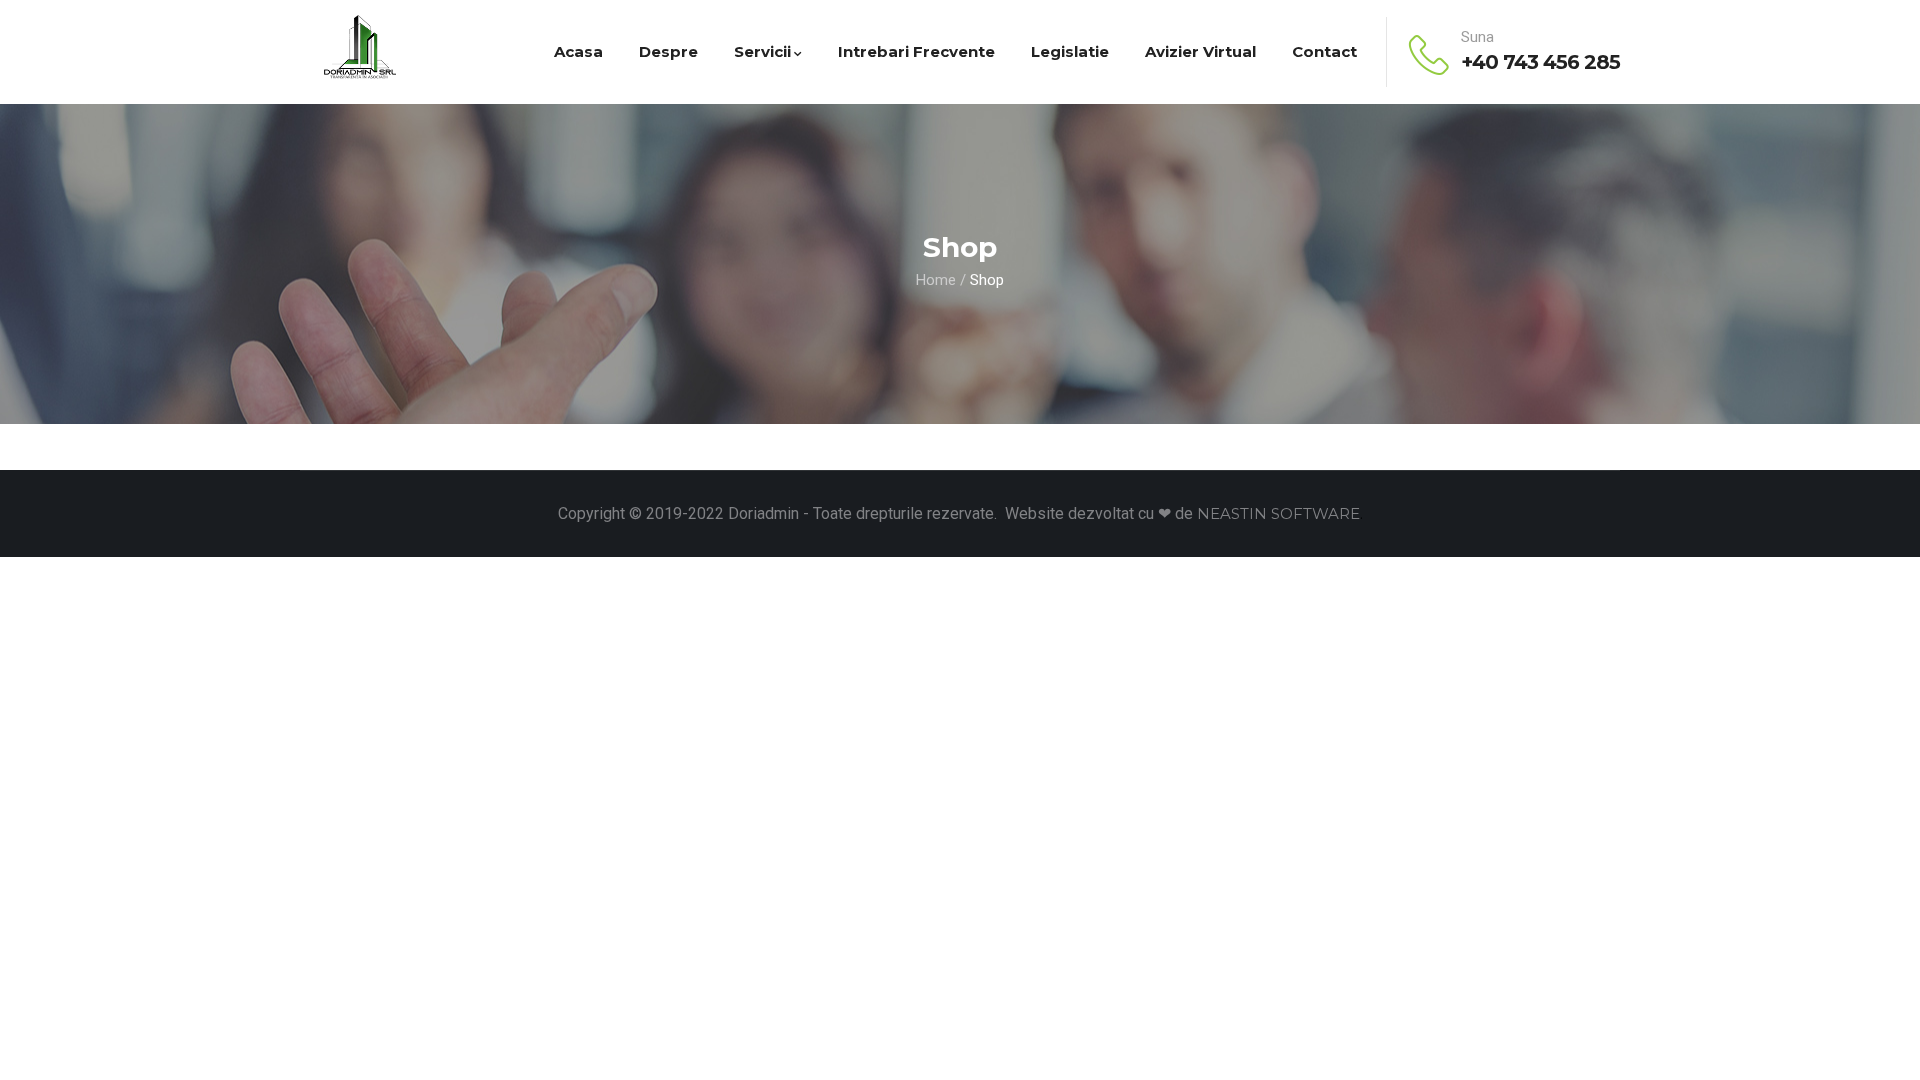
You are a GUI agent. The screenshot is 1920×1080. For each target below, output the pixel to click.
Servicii (762, 51)
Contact (1324, 51)
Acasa (578, 51)
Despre (668, 51)
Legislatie (1070, 51)
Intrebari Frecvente (916, 51)
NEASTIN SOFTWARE (1278, 513)
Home (936, 280)
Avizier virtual (1200, 51)
